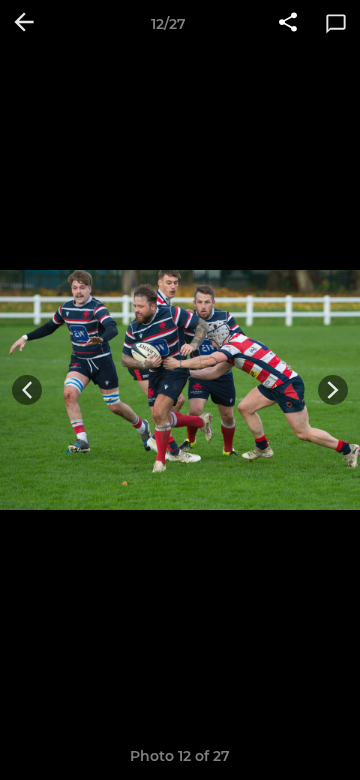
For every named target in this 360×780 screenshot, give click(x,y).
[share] (288, 24)
